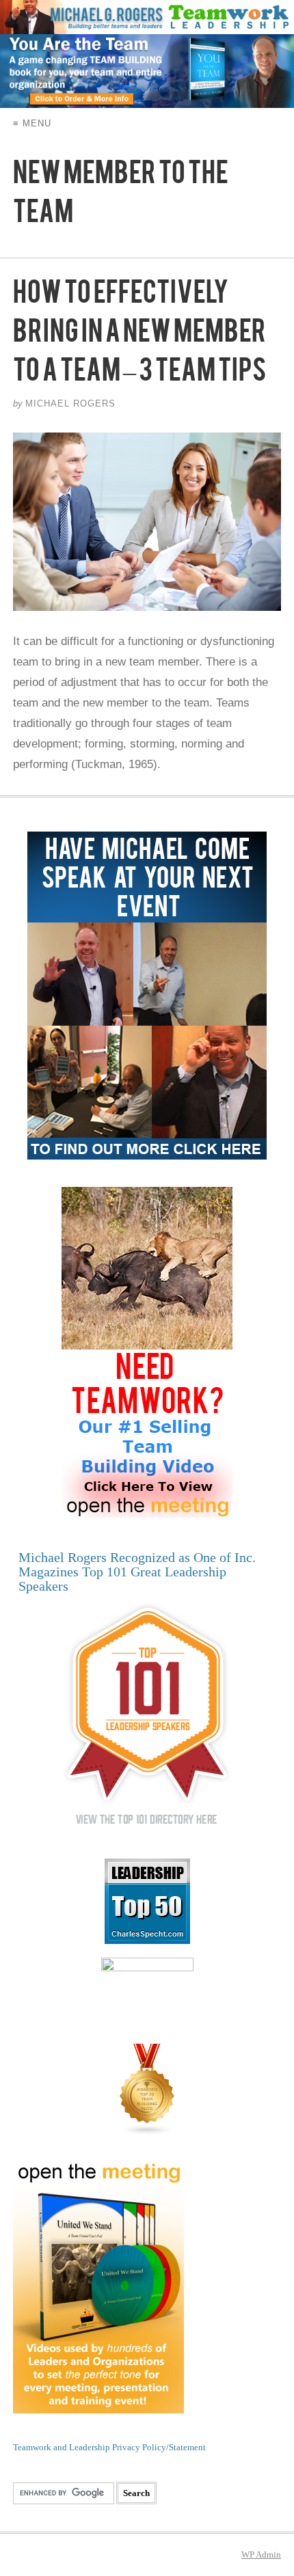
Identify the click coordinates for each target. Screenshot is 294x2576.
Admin (261, 2554)
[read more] (147, 522)
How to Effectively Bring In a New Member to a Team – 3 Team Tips (139, 337)
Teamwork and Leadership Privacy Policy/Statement (109, 2447)
